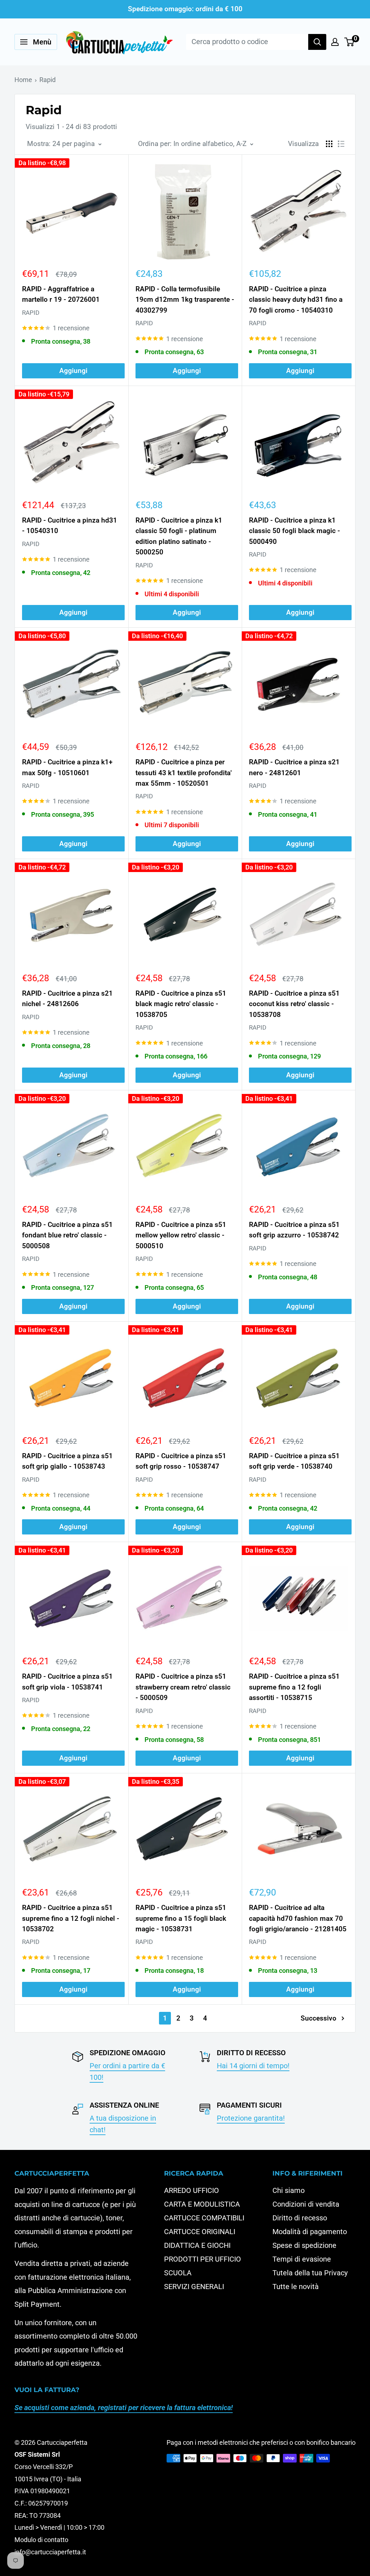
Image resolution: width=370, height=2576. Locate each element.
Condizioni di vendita (306, 2204)
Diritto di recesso (300, 2218)
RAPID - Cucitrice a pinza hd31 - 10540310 (70, 525)
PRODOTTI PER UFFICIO (203, 2259)
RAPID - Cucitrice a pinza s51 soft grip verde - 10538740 (294, 1461)
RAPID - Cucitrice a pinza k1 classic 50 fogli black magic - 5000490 (294, 531)
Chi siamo (289, 2190)
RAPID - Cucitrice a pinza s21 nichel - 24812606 (67, 999)
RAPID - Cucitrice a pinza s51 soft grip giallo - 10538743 (67, 1461)
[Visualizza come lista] (341, 144)
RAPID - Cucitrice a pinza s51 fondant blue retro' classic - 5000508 (67, 1235)
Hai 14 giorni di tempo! (253, 2066)
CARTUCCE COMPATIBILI (204, 2218)
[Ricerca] (317, 42)
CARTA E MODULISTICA (202, 2204)
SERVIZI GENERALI (194, 2287)
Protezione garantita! (251, 2118)
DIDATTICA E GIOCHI (197, 2245)
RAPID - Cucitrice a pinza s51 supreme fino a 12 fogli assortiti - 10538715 (294, 1687)
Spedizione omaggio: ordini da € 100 (185, 9)
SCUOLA (178, 2273)
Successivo (319, 2018)
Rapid (48, 80)
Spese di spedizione (304, 2245)
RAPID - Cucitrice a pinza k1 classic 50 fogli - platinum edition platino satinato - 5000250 (179, 536)
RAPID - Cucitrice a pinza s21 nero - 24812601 (294, 767)
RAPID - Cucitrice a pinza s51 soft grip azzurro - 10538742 (294, 1230)
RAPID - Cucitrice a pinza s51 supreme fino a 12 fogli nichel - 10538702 (71, 1918)
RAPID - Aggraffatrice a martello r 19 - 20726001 (61, 294)
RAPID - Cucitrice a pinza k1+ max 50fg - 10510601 (67, 767)
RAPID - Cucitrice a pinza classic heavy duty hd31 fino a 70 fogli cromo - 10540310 (296, 300)
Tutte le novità (296, 2287)
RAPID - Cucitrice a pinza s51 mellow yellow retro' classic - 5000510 (181, 1235)
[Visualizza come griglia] (329, 144)
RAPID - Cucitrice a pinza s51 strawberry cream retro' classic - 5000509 (183, 1687)
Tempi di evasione (302, 2259)
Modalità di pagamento (310, 2232)
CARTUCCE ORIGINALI (200, 2232)
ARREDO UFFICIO (192, 2190)
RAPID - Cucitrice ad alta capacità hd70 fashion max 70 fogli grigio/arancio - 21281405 (298, 1918)
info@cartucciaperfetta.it (50, 2552)
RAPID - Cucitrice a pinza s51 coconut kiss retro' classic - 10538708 (294, 1004)
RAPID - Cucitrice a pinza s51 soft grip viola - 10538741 (67, 1682)
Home (23, 80)
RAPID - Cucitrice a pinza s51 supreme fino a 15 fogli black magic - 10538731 (181, 1918)
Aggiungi (73, 371)
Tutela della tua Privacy (310, 2273)
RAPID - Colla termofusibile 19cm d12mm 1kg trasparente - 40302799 (185, 300)
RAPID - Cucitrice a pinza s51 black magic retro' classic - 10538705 (181, 1004)
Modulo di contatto (41, 2540)
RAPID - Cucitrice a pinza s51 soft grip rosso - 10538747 (181, 1461)
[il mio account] (335, 42)
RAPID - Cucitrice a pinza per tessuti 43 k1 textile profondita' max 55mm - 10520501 (184, 773)
